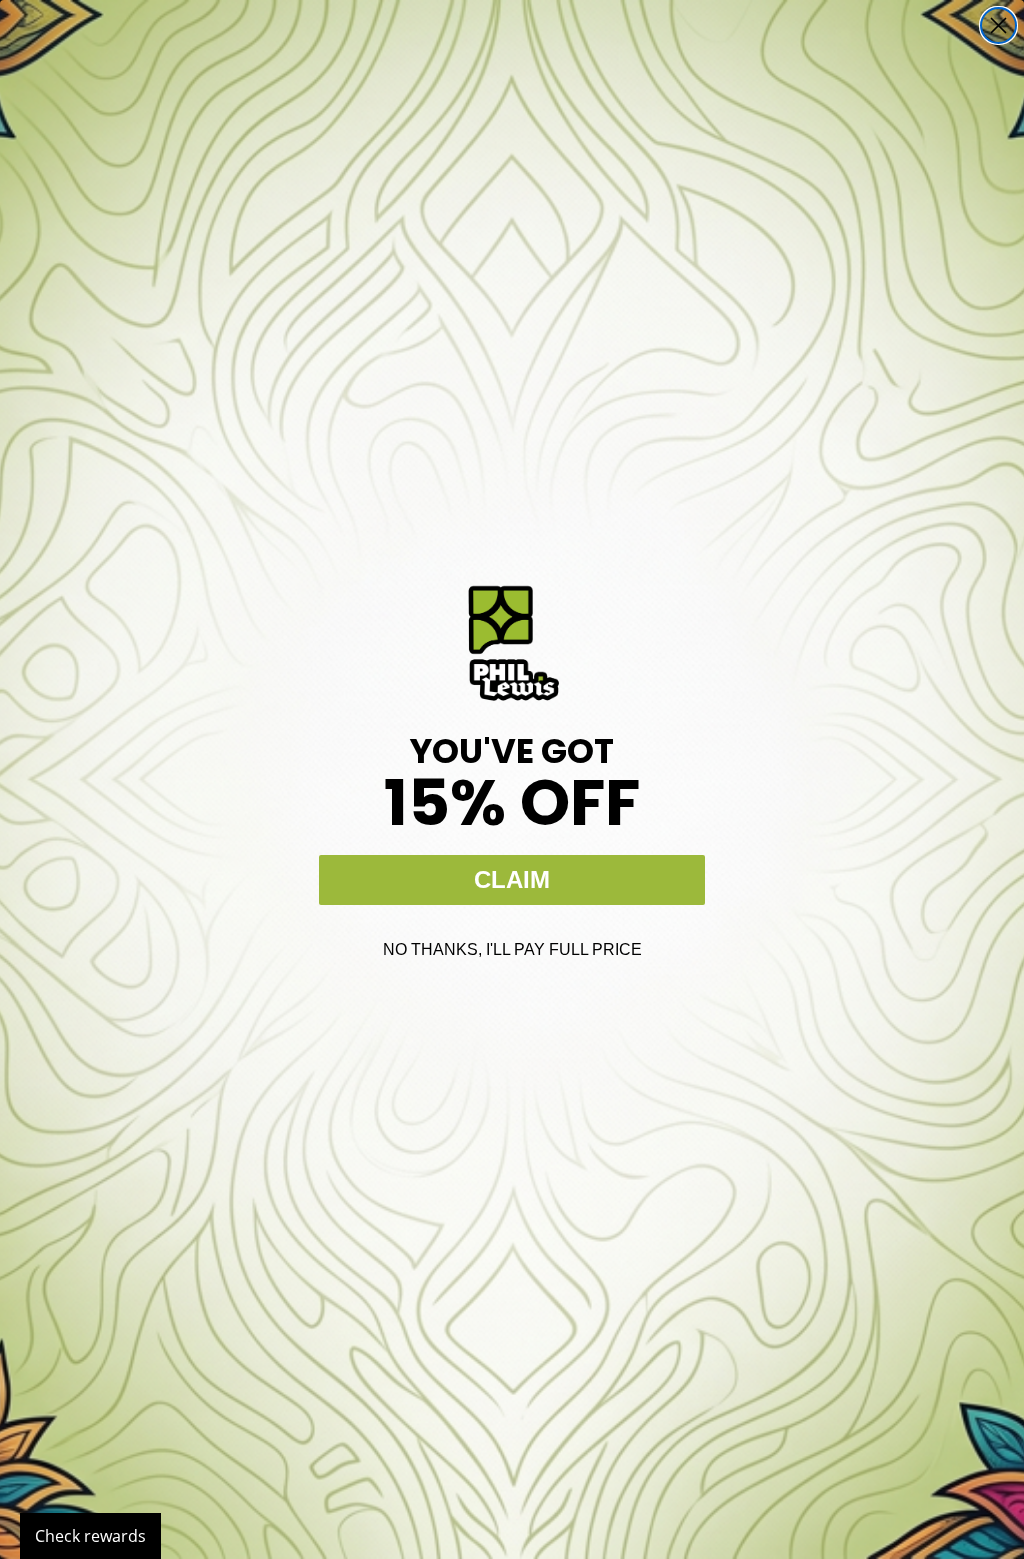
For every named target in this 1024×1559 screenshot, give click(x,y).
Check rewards (90, 1536)
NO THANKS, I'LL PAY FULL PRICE (512, 949)
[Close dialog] (998, 25)
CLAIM (512, 879)
